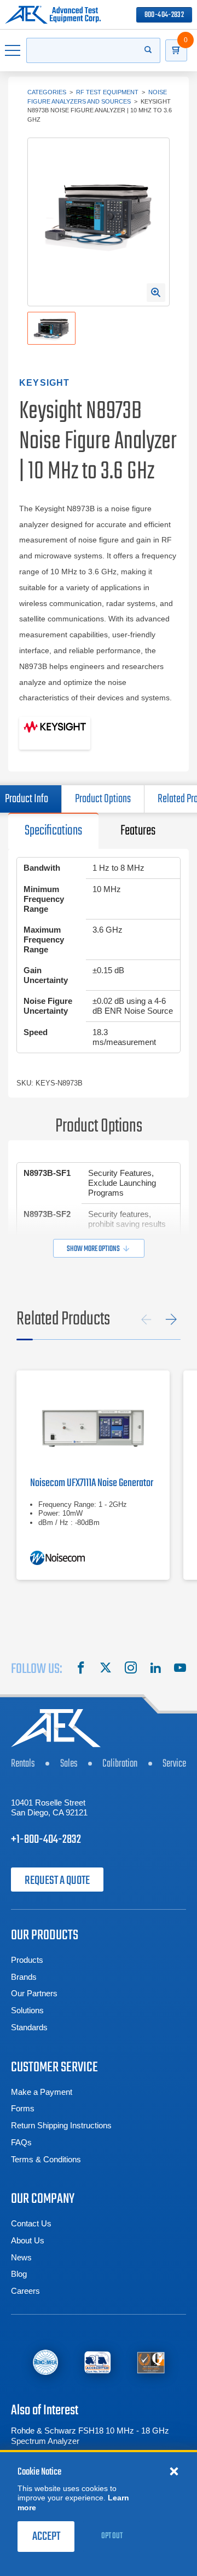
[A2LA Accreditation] (98, 2363)
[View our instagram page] (131, 1669)
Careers (25, 2291)
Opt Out (112, 2536)
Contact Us (31, 2223)
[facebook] (81, 1669)
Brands (24, 1977)
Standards (29, 2027)
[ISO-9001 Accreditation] (151, 2363)
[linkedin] (155, 1669)
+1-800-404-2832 (46, 1840)
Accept (46, 2537)
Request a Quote (57, 1881)
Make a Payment (42, 2092)
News (21, 2257)
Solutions (27, 2010)
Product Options (103, 799)
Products (27, 1960)
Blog (19, 2274)
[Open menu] (13, 50)
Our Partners (34, 1993)
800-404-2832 (164, 15)
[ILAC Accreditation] (45, 2363)
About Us (28, 2240)
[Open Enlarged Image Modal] (156, 293)
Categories (47, 92)
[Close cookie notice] (174, 2471)
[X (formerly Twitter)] (106, 1669)
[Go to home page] (53, 15)
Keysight (45, 383)
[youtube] (180, 1669)
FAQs (21, 2142)
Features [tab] (138, 831)
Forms (23, 2108)
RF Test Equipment (107, 92)
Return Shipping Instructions (61, 2125)
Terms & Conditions (46, 2159)
